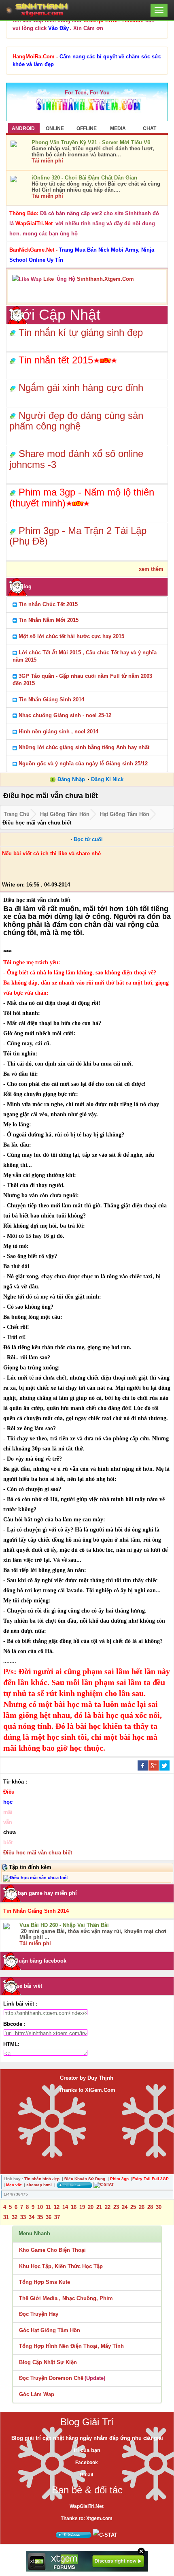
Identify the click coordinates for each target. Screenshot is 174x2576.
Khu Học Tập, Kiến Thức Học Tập (61, 2266)
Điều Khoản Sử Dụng (85, 2179)
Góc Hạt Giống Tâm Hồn (50, 2330)
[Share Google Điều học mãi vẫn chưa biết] (154, 1765)
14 (65, 2207)
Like (49, 279)
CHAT (150, 128)
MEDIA (118, 128)
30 (159, 2207)
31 (6, 2217)
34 (32, 2217)
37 (57, 2217)
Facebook (87, 2463)
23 (116, 2207)
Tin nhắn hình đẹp (42, 2179)
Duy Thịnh (100, 2078)
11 (48, 2207)
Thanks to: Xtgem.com (87, 2518)
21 (99, 2207)
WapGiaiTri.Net (87, 2506)
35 (40, 2217)
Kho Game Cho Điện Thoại (52, 2250)
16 (74, 2207)
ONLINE (55, 128)
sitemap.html (39, 2185)
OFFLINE (87, 128)
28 (150, 2207)
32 (15, 2217)
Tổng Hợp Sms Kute (45, 2282)
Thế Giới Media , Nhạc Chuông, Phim (66, 2298)
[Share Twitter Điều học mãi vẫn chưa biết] (164, 1765)
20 (91, 2207)
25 (133, 2207)
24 (125, 2207)
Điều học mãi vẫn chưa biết (38, 1853)
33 (23, 2217)
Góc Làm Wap (37, 2394)
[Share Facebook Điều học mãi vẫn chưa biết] (143, 1765)
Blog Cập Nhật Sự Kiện (48, 2362)
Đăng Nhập (71, 779)
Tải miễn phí (47, 161)
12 (57, 2207)
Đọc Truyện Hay (39, 2314)
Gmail (86, 2475)
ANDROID (23, 128)
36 (49, 2217)
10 (40, 2207)
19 (82, 2207)
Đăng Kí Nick (107, 779)
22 (108, 2207)
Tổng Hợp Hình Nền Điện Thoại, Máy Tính (71, 2346)
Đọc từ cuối (88, 839)
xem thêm (151, 569)
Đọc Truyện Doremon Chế (51, 2378)
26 (142, 2207)
